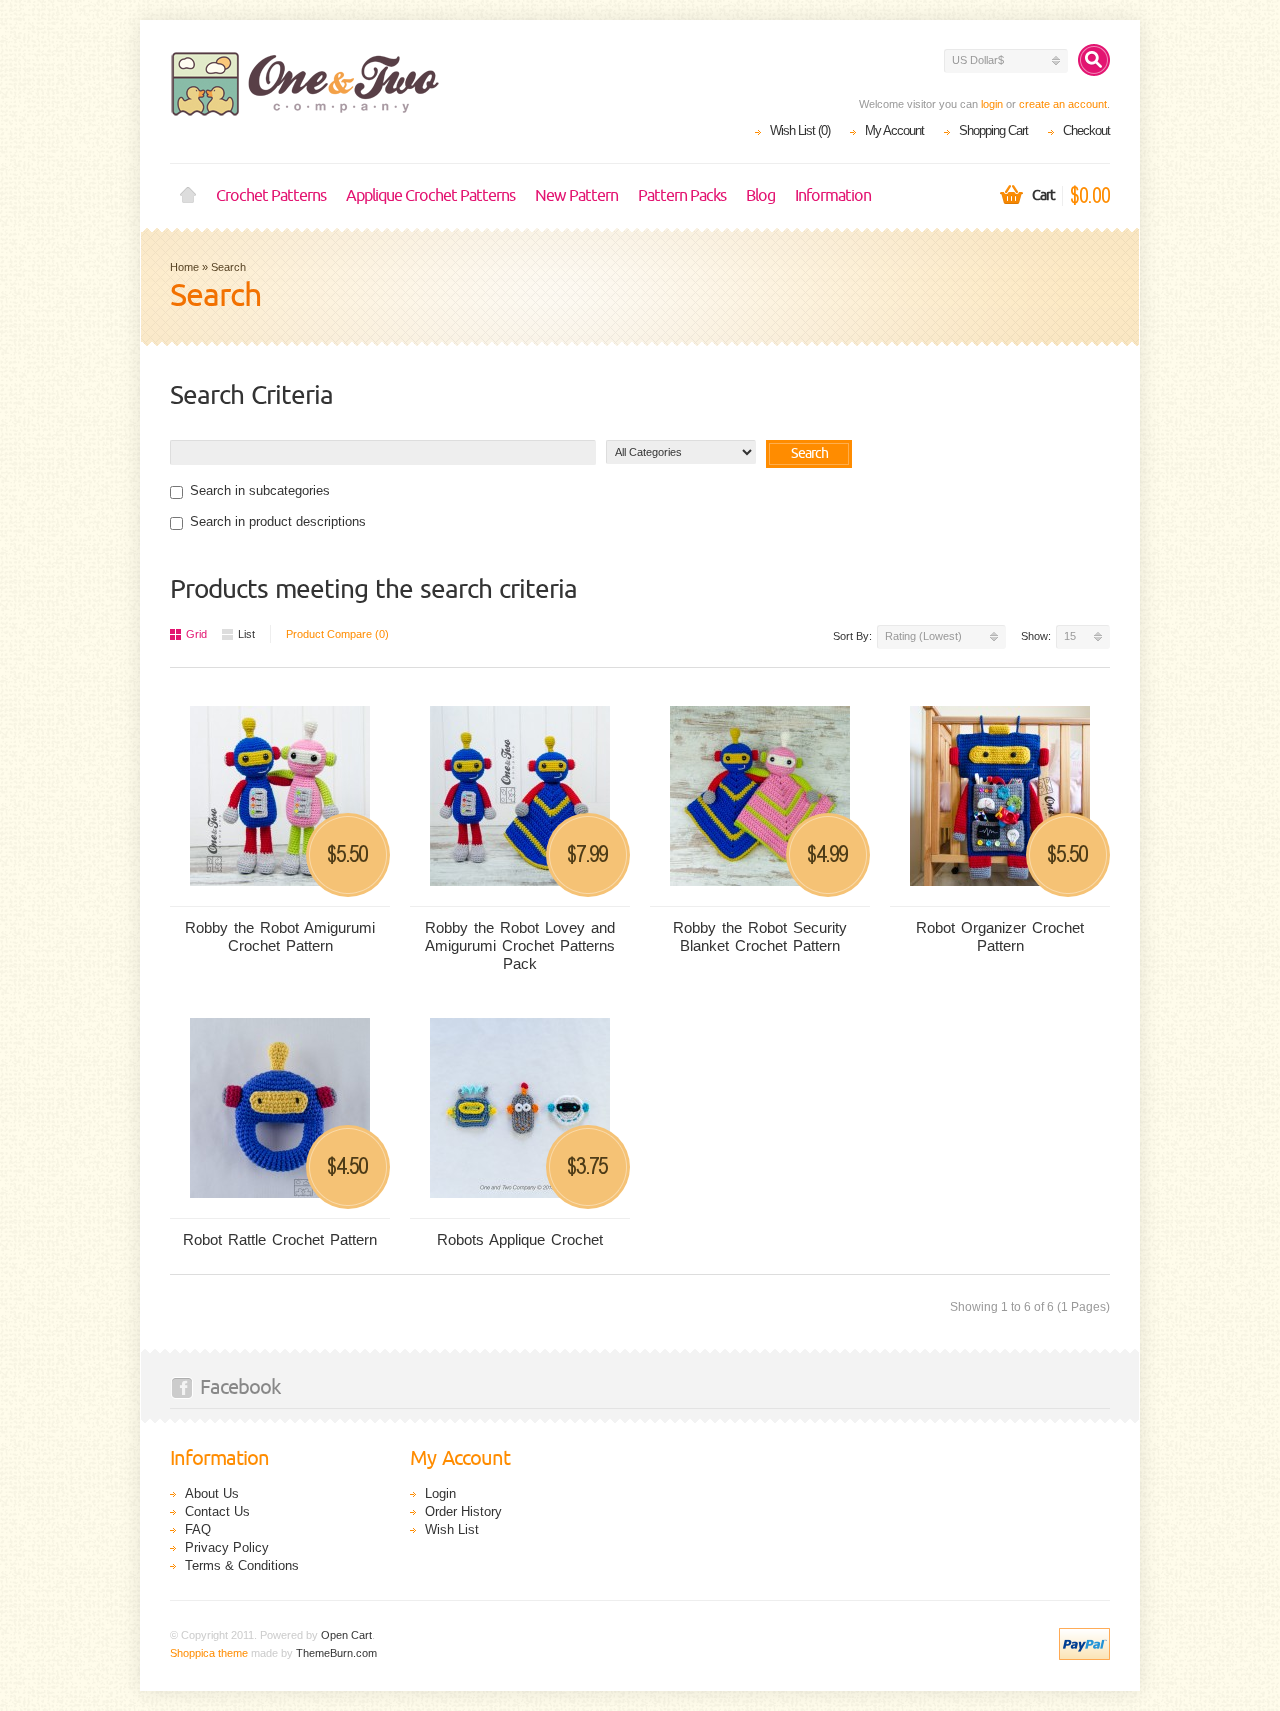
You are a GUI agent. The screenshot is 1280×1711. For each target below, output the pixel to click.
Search (228, 267)
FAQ (198, 1529)
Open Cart (346, 1635)
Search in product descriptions (278, 521)
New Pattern (576, 196)
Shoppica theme (209, 1653)
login (992, 104)
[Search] (1094, 60)
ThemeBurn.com (336, 1653)
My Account (894, 130)
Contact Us (217, 1511)
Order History (463, 1511)
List (246, 634)
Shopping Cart (993, 130)
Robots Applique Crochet (520, 1239)
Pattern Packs (682, 196)
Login (440, 1493)
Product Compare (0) (337, 634)
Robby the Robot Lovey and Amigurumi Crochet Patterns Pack (520, 945)
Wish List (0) (800, 130)
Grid (196, 634)
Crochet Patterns (271, 196)
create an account (1063, 104)
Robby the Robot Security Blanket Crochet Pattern (760, 936)
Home (188, 196)
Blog (760, 196)
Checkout (1086, 130)
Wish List (452, 1529)
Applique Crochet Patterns (430, 196)
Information (833, 196)
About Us (212, 1493)
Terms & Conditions (242, 1565)
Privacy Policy (227, 1547)
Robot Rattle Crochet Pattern (280, 1239)
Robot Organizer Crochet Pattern (1000, 936)
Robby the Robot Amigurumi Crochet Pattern (280, 936)
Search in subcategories (260, 490)
